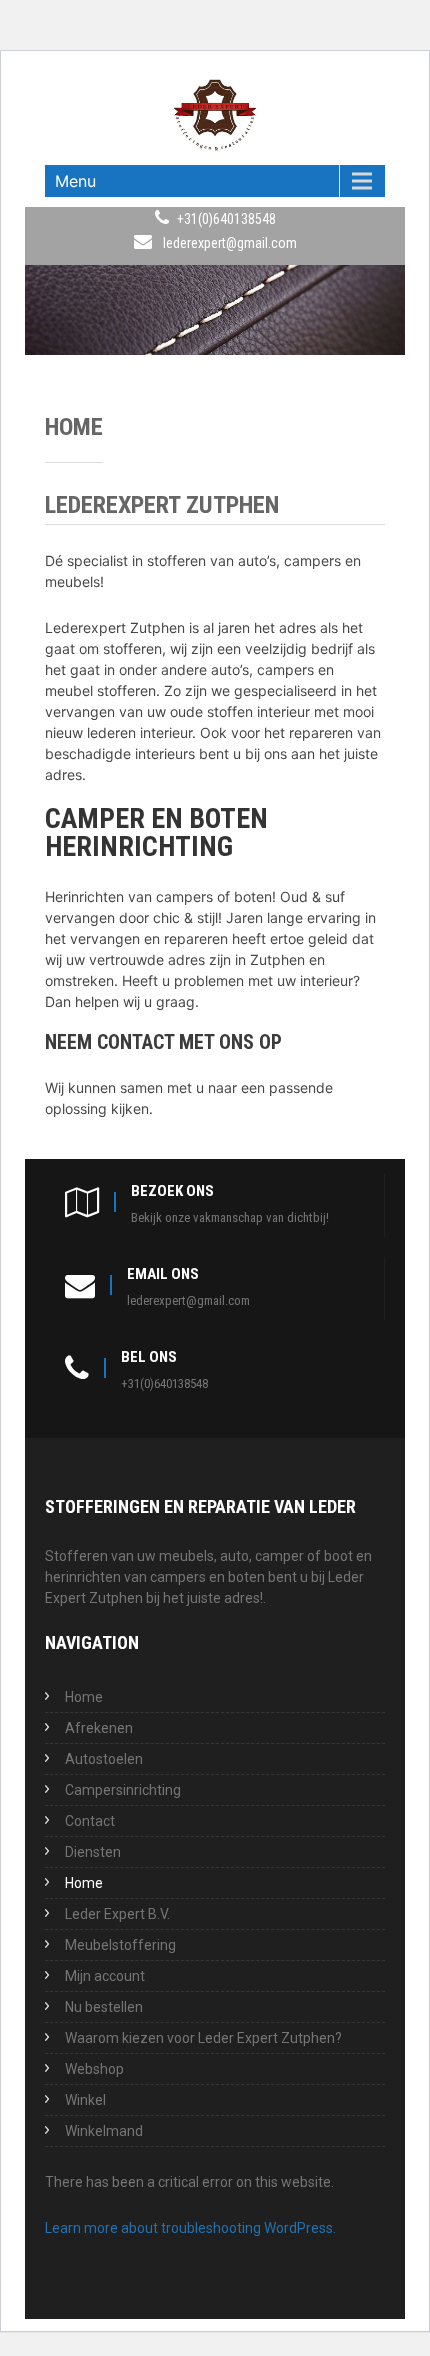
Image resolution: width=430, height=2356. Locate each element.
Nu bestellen (104, 2007)
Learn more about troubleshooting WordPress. (190, 2228)
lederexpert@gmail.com (230, 243)
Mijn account (105, 1976)
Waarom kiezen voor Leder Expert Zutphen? (203, 2038)
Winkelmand (104, 2131)
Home (84, 1697)
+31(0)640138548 (226, 219)
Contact (90, 1821)
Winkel (85, 2100)
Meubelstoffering (120, 1945)
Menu (75, 181)
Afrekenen (99, 1728)
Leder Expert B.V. (117, 1914)
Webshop (94, 2069)
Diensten (93, 1852)
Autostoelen (104, 1759)
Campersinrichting (123, 1790)
